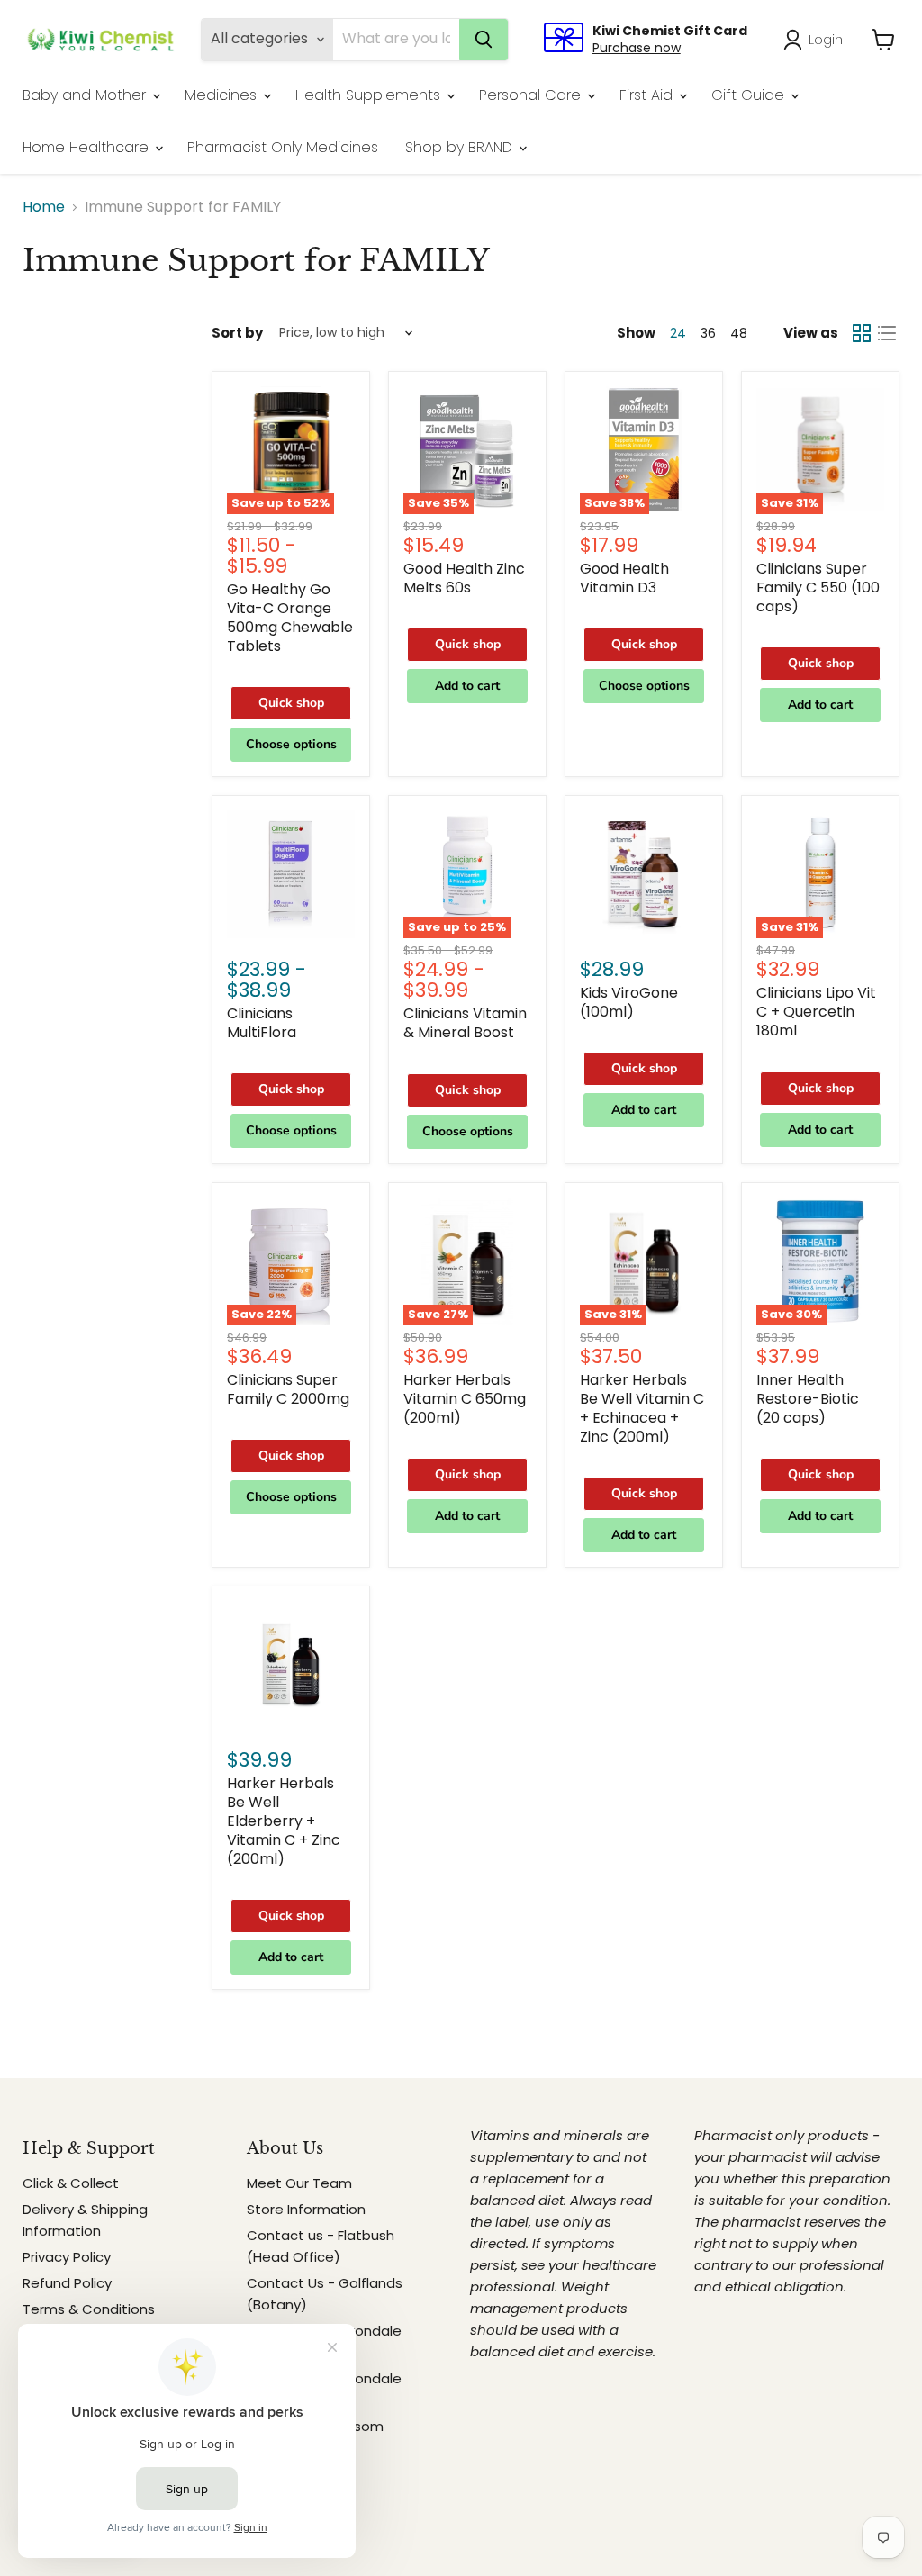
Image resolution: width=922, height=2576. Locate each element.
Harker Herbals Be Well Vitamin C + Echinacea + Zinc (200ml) (642, 1408)
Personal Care (532, 95)
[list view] (887, 333)
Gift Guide (750, 95)
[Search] (484, 40)
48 (739, 333)
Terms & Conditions (89, 2309)
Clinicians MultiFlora (262, 1023)
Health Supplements (370, 95)
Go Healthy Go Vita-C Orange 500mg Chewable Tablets (290, 618)
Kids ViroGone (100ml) (629, 1002)
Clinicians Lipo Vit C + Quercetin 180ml (816, 1012)
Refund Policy (67, 2283)
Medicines (223, 95)
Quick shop (291, 703)
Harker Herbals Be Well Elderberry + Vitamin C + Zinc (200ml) (284, 1821)
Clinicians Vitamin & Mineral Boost (465, 1023)
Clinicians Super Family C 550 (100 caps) (818, 588)
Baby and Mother (86, 95)
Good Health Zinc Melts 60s (464, 578)
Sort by (237, 333)
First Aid (648, 95)
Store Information (306, 2209)
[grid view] (862, 333)
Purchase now (637, 48)
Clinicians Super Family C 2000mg (288, 1389)
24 (678, 333)
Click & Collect (71, 2183)
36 (708, 333)
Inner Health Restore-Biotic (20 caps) (808, 1399)
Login (826, 39)
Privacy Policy (67, 2257)
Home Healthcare (88, 147)
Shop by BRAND (461, 147)
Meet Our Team (299, 2183)
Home (44, 207)
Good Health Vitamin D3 (624, 578)
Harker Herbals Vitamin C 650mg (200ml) (465, 1399)
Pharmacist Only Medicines (283, 147)
